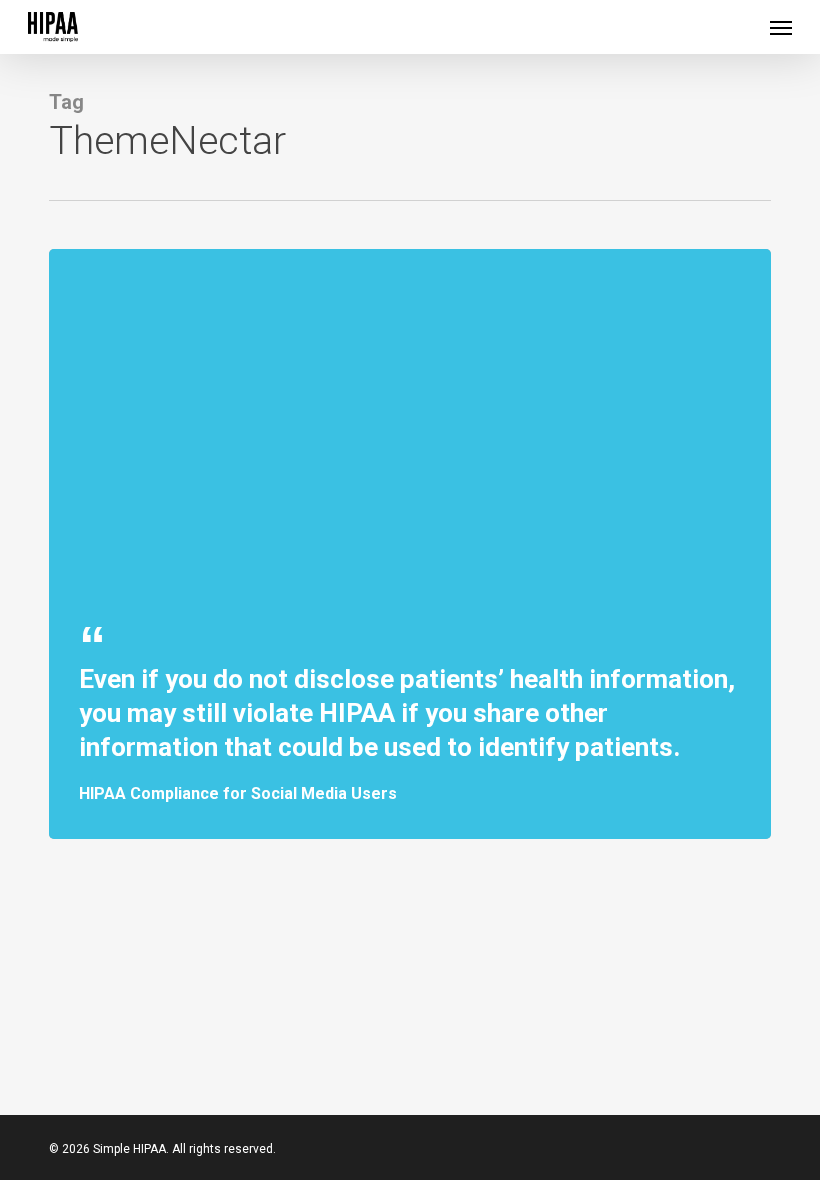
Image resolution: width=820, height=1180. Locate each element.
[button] (781, 27)
